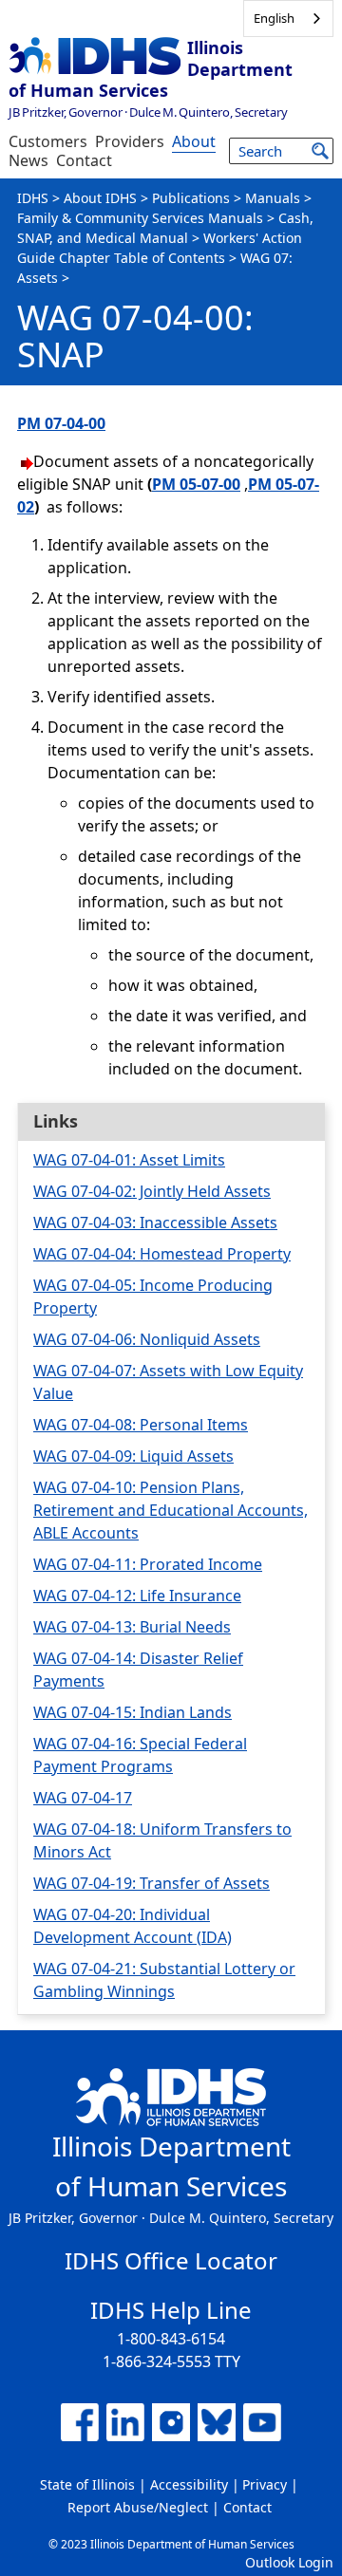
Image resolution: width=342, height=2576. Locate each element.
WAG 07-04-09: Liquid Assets (133, 1456)
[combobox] (288, 19)
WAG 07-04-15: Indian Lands (133, 1712)
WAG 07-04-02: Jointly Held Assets (152, 1191)
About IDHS (100, 198)
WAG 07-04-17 (83, 1798)
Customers (48, 141)
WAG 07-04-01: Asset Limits (129, 1160)
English (274, 18)
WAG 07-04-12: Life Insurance (137, 1596)
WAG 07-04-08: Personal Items (141, 1425)
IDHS (33, 198)
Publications (191, 198)
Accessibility (189, 2484)
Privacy (265, 2484)
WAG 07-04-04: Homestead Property (162, 1254)
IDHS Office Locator (171, 2260)
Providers (130, 141)
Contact (84, 160)
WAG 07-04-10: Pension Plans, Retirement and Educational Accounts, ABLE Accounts (171, 1510)
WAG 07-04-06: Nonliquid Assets (147, 1339)
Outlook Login (289, 2562)
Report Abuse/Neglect (138, 2507)
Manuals (273, 198)
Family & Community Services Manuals (140, 218)
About (194, 141)
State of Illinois (87, 2484)
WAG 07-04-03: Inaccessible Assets (155, 1223)
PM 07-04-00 (61, 423)
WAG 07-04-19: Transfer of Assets (152, 1883)
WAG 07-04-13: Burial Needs (132, 1627)
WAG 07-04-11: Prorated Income (148, 1564)
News (28, 160)
